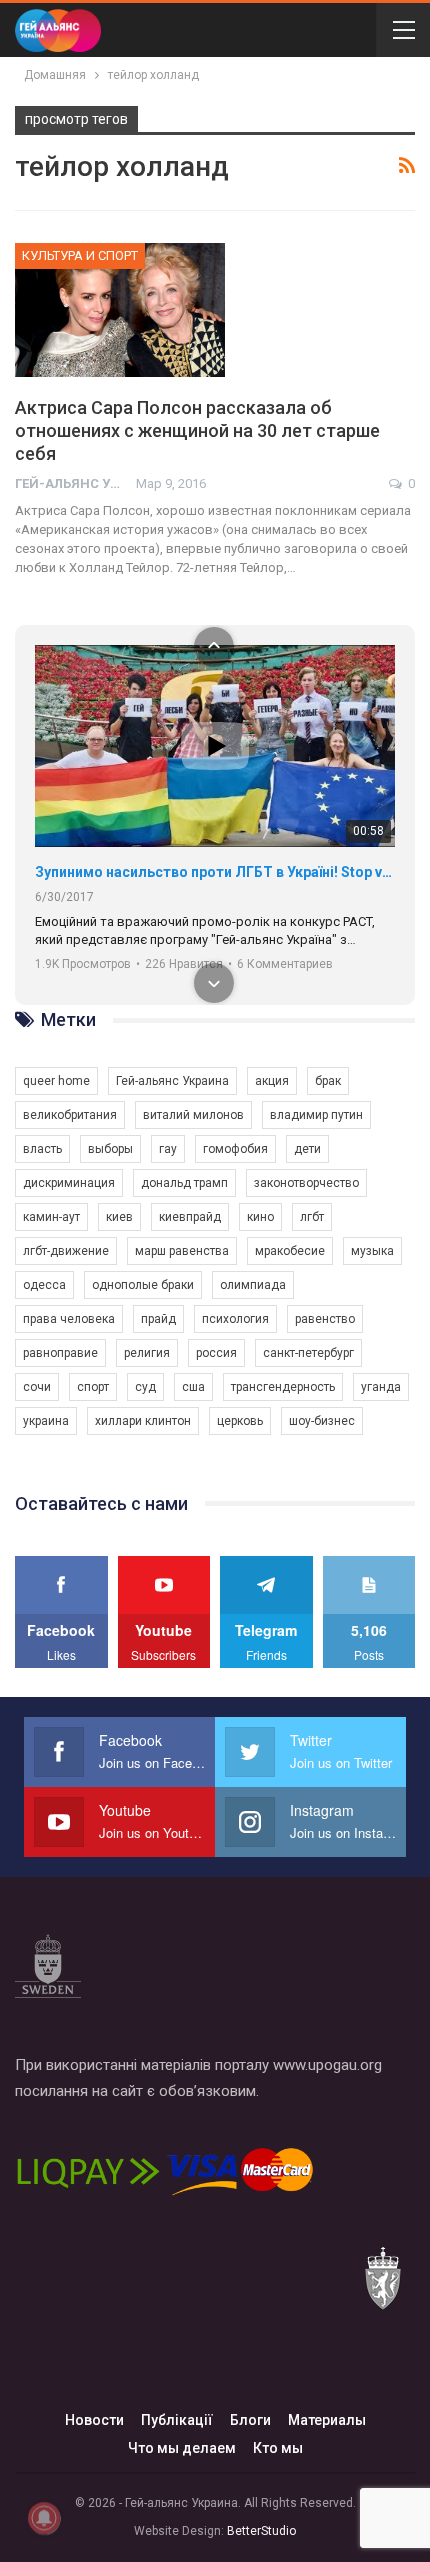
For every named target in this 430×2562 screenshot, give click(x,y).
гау (168, 1149)
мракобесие (290, 1251)
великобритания (70, 1115)
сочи (37, 1387)
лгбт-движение (66, 1251)
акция (272, 1081)
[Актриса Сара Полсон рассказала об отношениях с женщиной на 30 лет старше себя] (120, 310)
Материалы (327, 2420)
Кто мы (278, 2448)
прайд (158, 1319)
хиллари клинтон (143, 1421)
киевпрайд (190, 1217)
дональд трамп (184, 1183)
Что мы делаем (182, 2448)
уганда (381, 1387)
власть (42, 1149)
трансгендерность (283, 1387)
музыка (372, 1251)
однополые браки (143, 1285)
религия (147, 1353)
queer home (56, 1081)
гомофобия (235, 1149)
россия (216, 1353)
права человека (69, 1319)
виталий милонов (193, 1115)
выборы (110, 1149)
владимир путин (316, 1115)
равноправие (60, 1353)
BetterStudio (261, 2531)
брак (328, 1081)
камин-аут (51, 1217)
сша (193, 1387)
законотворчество (306, 1183)
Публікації (177, 2420)
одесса (44, 1285)
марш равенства (182, 1251)
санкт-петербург (308, 1353)
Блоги (250, 2420)
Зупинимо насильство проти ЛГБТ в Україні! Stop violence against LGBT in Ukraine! (215, 872)
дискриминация (69, 1183)
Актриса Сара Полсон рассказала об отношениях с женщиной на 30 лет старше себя (197, 430)
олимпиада (253, 1285)
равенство (325, 1319)
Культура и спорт (80, 255)
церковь (240, 1421)
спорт (93, 1387)
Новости (94, 2420)
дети (307, 1149)
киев (119, 1217)
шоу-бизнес (322, 1421)
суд (145, 1387)
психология (235, 1319)
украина (46, 1421)
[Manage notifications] (44, 2518)
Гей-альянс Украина (172, 1081)
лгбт (312, 1217)
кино (260, 1217)
